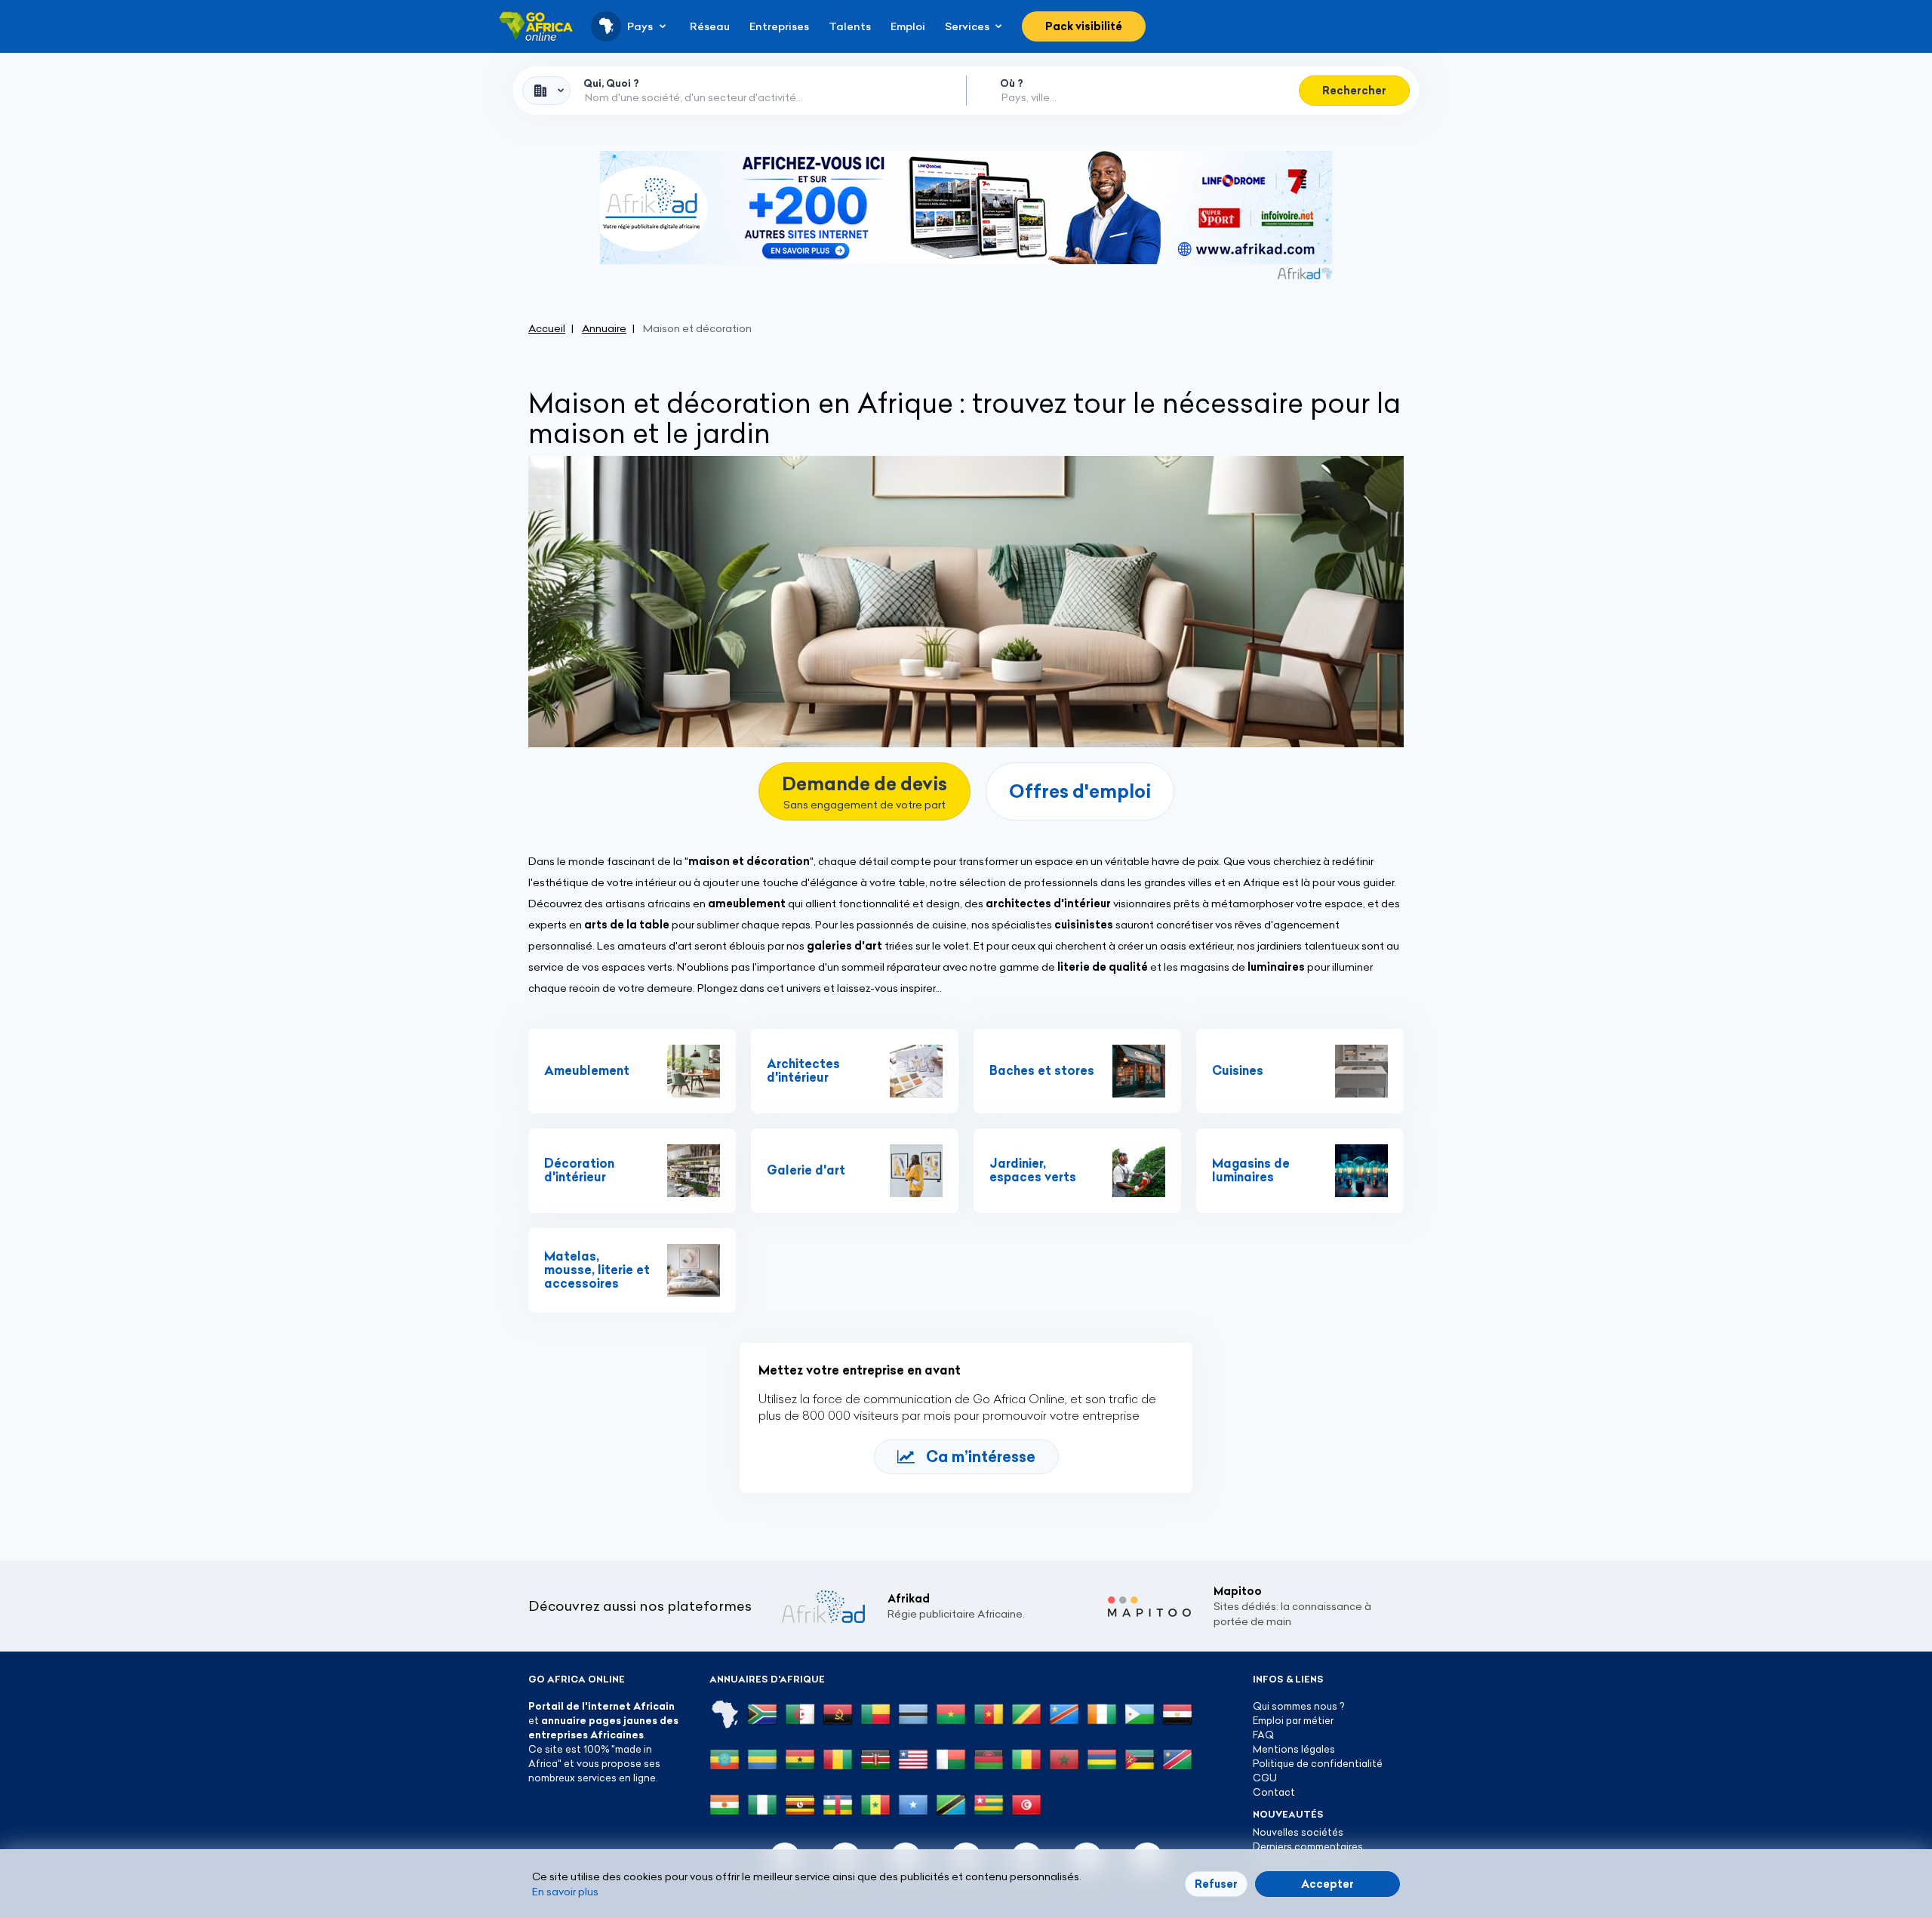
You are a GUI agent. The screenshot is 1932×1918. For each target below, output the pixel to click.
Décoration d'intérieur (579, 1170)
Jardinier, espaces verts (1033, 1170)
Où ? (1012, 83)
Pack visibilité (1084, 26)
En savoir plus (565, 1892)
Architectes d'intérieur (803, 1070)
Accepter (1327, 1884)
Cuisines (1238, 1070)
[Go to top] (1457, 1835)
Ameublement (587, 1070)
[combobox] (546, 91)
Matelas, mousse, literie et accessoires (597, 1269)
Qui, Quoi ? (611, 83)
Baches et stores (1042, 1070)
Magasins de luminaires (1251, 1170)
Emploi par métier (1293, 1720)
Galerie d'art (806, 1170)
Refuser (1216, 1884)
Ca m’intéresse (981, 1456)
